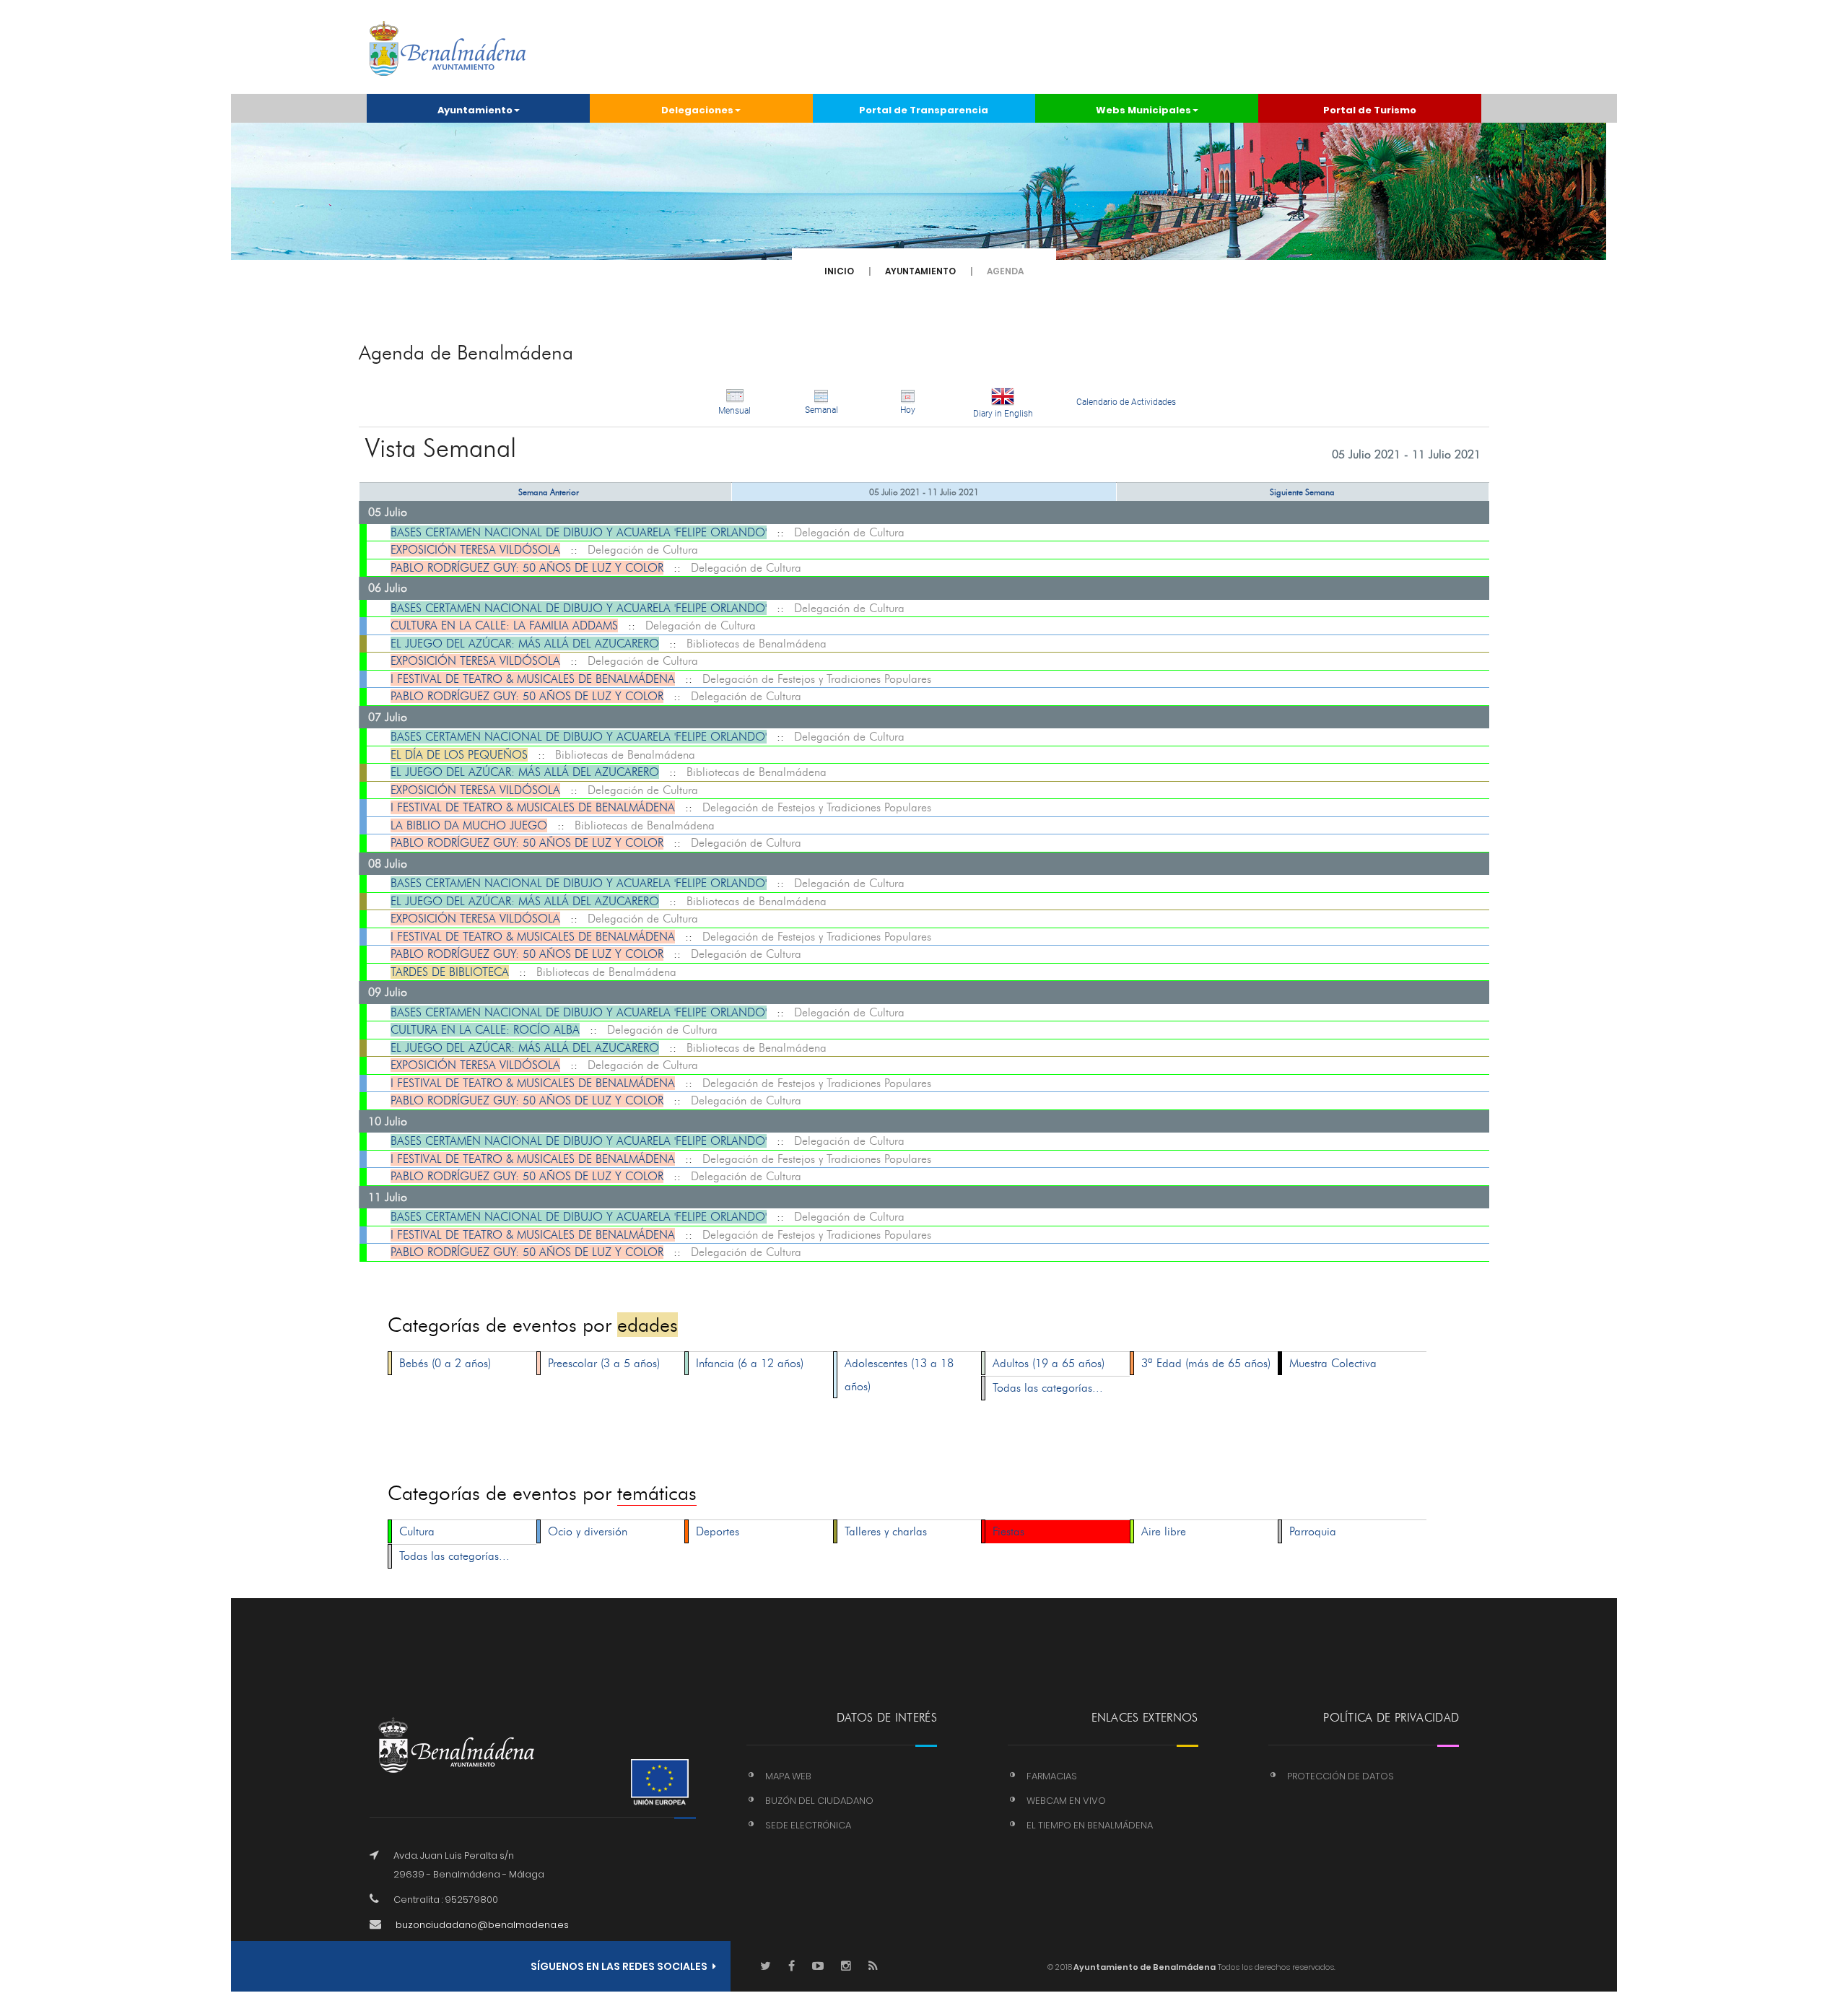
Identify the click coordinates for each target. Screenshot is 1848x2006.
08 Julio (388, 864)
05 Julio (388, 512)
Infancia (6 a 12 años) (750, 1363)
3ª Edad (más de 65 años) (1206, 1363)
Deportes (718, 1531)
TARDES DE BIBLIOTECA (450, 972)
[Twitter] (766, 1967)
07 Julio (388, 717)
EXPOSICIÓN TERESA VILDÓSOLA (475, 550)
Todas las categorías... (1048, 1388)
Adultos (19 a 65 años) (1049, 1363)
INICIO (839, 271)
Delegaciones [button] (697, 110)
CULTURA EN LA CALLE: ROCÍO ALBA (485, 1030)
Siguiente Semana (1302, 492)
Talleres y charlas (886, 1531)
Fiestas (1008, 1531)
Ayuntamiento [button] (475, 110)
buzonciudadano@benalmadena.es (482, 1925)
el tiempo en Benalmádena (1090, 1825)
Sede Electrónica (808, 1825)
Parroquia (1313, 1531)
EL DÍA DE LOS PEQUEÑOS (459, 755)
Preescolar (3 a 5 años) (604, 1363)
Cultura (417, 1531)
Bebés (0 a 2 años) (445, 1363)
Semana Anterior (549, 492)
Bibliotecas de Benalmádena (757, 644)
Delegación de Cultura (849, 532)
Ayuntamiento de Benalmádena (1144, 1967)
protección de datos (1341, 1776)
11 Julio (388, 1197)
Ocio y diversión (588, 1531)
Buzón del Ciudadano (819, 1801)
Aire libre (1164, 1531)
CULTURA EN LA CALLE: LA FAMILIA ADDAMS (504, 625)
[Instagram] (846, 1967)
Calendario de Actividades (1126, 402)
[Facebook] (792, 1967)
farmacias (1052, 1776)
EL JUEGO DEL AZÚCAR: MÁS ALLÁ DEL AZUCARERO (525, 644)
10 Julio (388, 1121)
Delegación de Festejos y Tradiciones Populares (817, 679)
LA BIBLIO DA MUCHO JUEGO (469, 825)
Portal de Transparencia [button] (924, 110)
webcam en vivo (1066, 1801)
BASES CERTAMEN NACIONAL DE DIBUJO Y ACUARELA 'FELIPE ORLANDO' (579, 532)
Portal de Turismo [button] (1370, 110)
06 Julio (388, 588)
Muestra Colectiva (1333, 1363)
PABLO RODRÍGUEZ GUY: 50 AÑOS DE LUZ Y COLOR (527, 568)
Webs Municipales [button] (1143, 110)
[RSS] (873, 1967)
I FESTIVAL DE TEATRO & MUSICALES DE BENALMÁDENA (533, 679)
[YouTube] (818, 1967)
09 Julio (388, 992)
